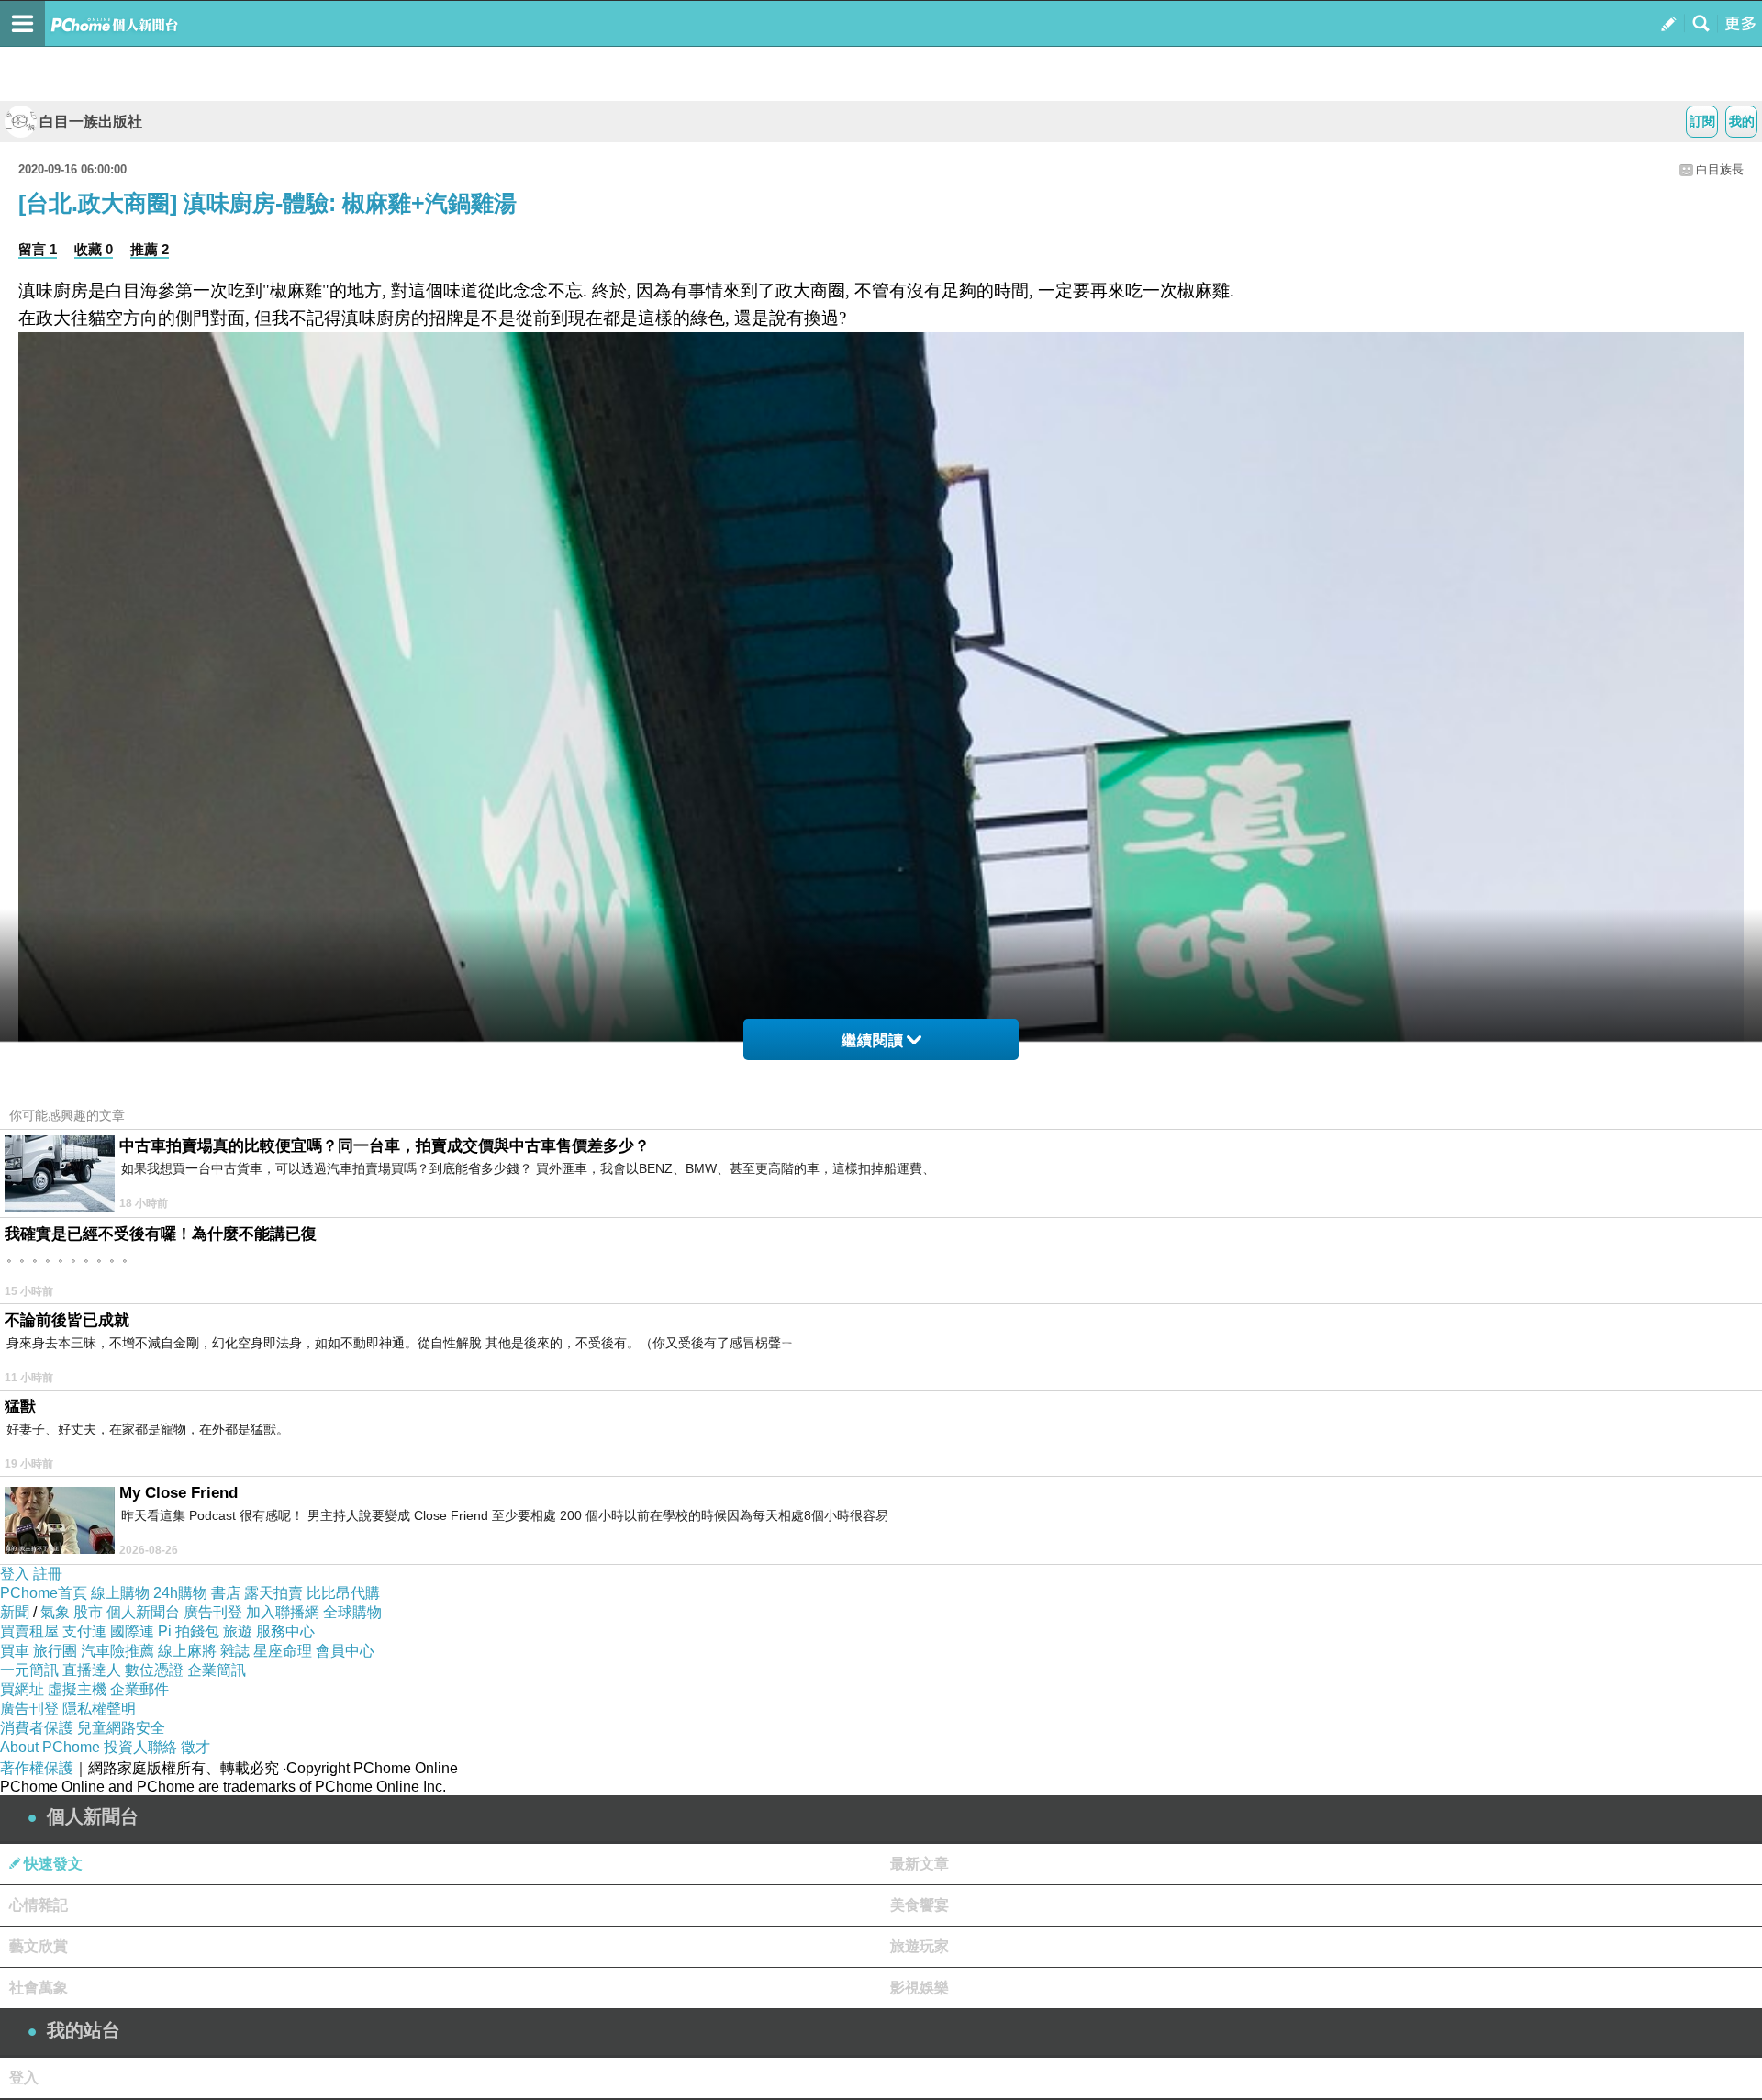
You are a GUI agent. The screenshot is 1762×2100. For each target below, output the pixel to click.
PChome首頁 (44, 1593)
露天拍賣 (273, 1593)
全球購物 (352, 1612)
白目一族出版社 (91, 122)
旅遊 (238, 1631)
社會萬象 (39, 1988)
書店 (226, 1593)
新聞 (15, 1612)
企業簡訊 (217, 1670)
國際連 (132, 1631)
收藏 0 (94, 249)
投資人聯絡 (140, 1747)
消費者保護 (37, 1728)
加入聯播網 (283, 1612)
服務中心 (285, 1631)
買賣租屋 (29, 1631)
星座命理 (283, 1651)
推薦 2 (150, 249)
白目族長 (1720, 169)
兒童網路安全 (121, 1728)
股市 (88, 1612)
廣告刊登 (213, 1612)
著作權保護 (37, 1768)
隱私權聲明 (99, 1709)
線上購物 (120, 1593)
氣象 (55, 1612)
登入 (15, 1574)
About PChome (50, 1747)
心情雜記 (39, 1905)
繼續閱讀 (873, 1040)
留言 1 (38, 249)
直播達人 (92, 1670)
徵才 (195, 1747)
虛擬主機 (77, 1689)
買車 (15, 1651)
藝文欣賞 (39, 1946)
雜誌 (235, 1651)
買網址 (22, 1689)
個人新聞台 (143, 1612)
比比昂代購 (343, 1593)
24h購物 (180, 1593)
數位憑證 (154, 1670)
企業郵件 (139, 1689)
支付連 (84, 1631)
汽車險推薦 (117, 1651)
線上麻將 (187, 1651)
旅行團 (55, 1651)
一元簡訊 (29, 1670)
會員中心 (345, 1651)
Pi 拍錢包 (189, 1631)
